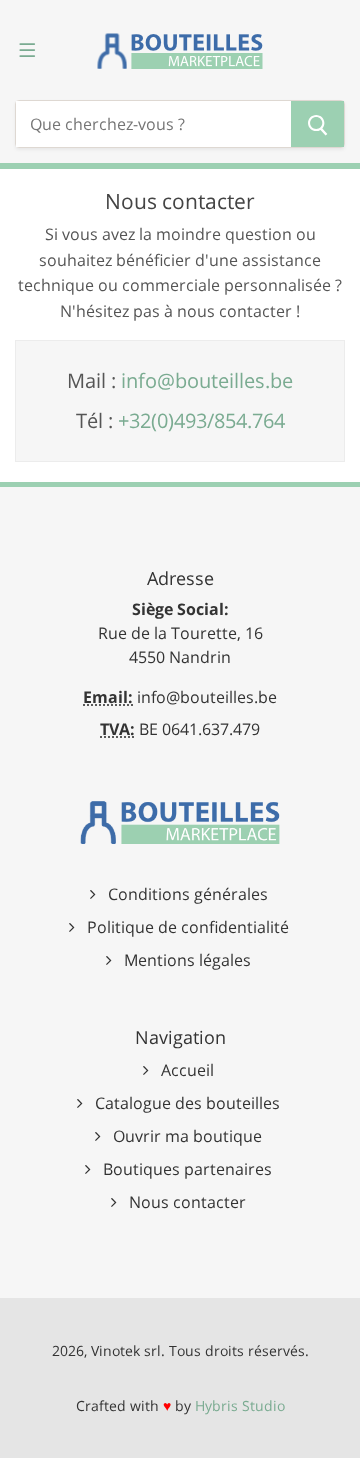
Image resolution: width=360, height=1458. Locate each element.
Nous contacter (187, 1202)
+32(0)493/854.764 (201, 420)
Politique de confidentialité (188, 927)
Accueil (187, 1070)
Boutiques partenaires (187, 1169)
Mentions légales (187, 960)
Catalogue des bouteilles (187, 1103)
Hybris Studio (240, 1405)
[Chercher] (317, 124)
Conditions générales (188, 894)
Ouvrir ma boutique (187, 1136)
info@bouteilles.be (207, 380)
